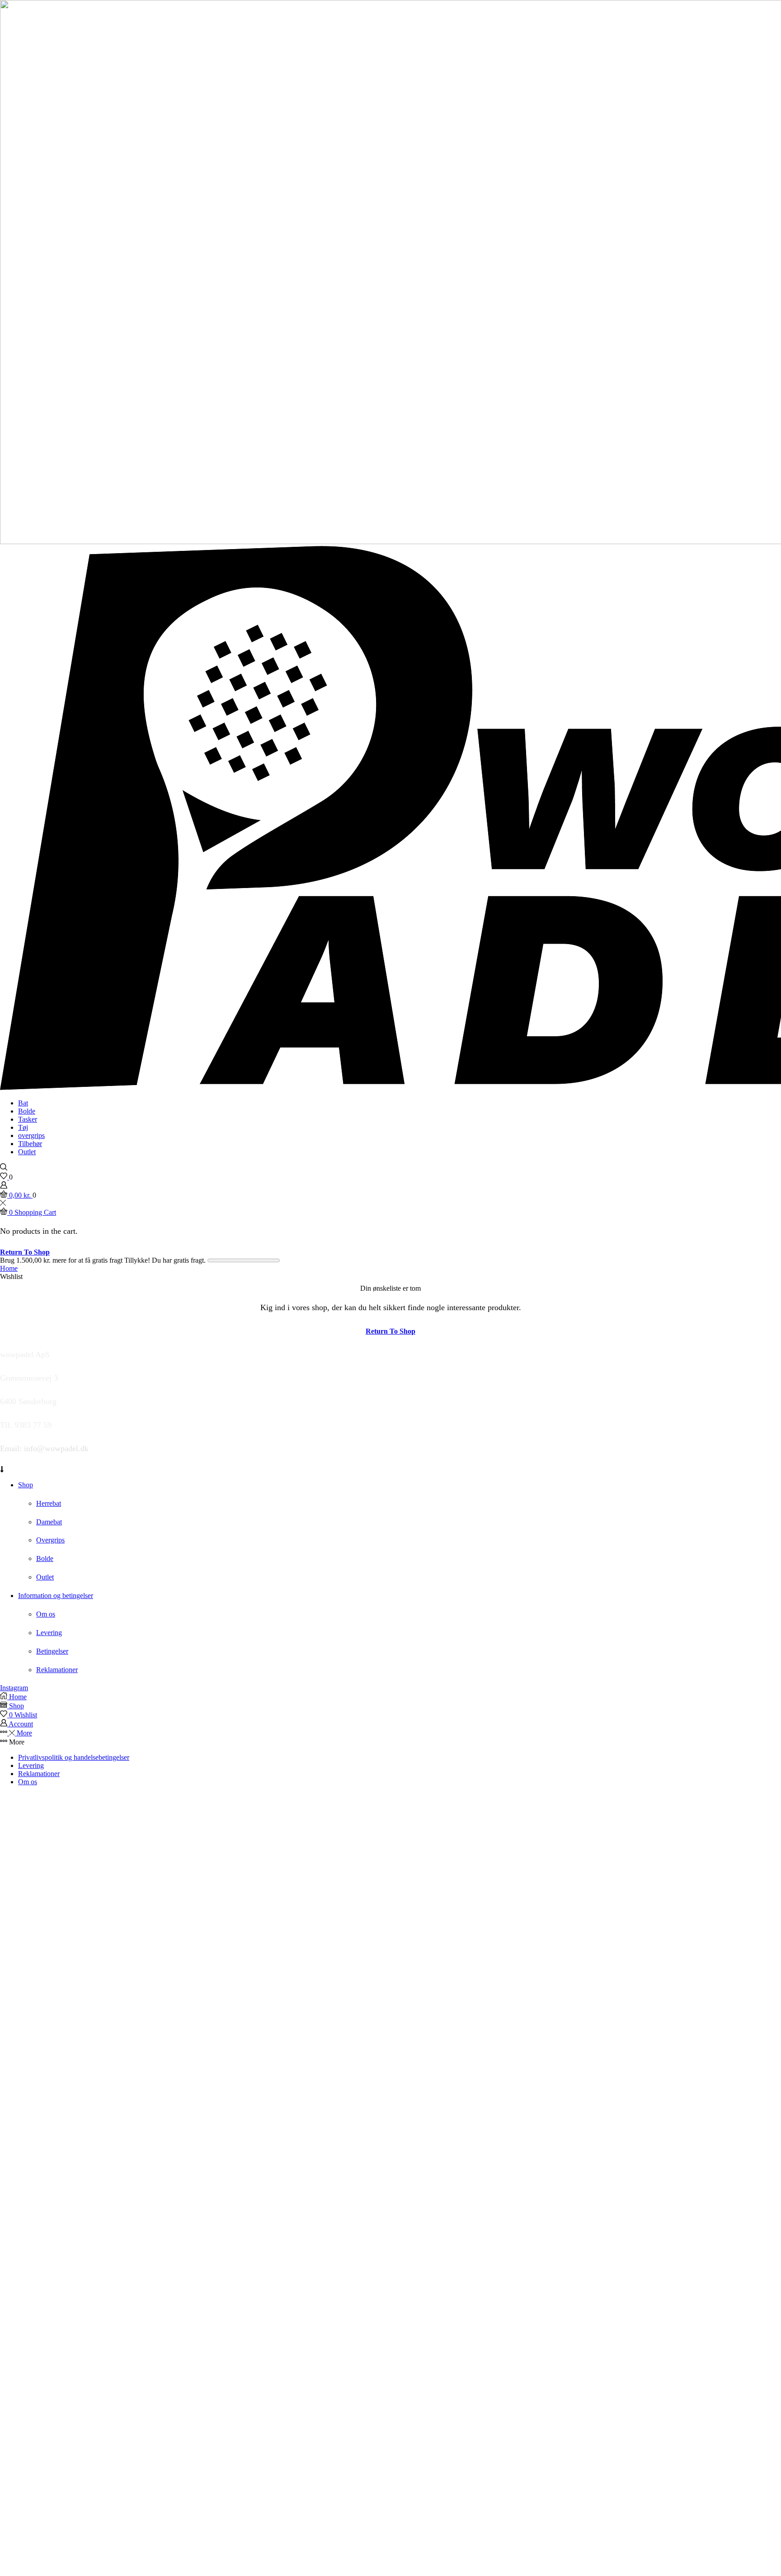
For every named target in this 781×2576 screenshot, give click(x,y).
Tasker (28, 1119)
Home (9, 1268)
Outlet (27, 1152)
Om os (28, 1782)
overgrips (31, 1135)
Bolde (27, 1111)
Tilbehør (30, 1144)
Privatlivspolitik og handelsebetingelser (74, 1757)
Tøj (23, 1127)
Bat (23, 1103)
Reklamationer (39, 1774)
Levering (31, 1765)
